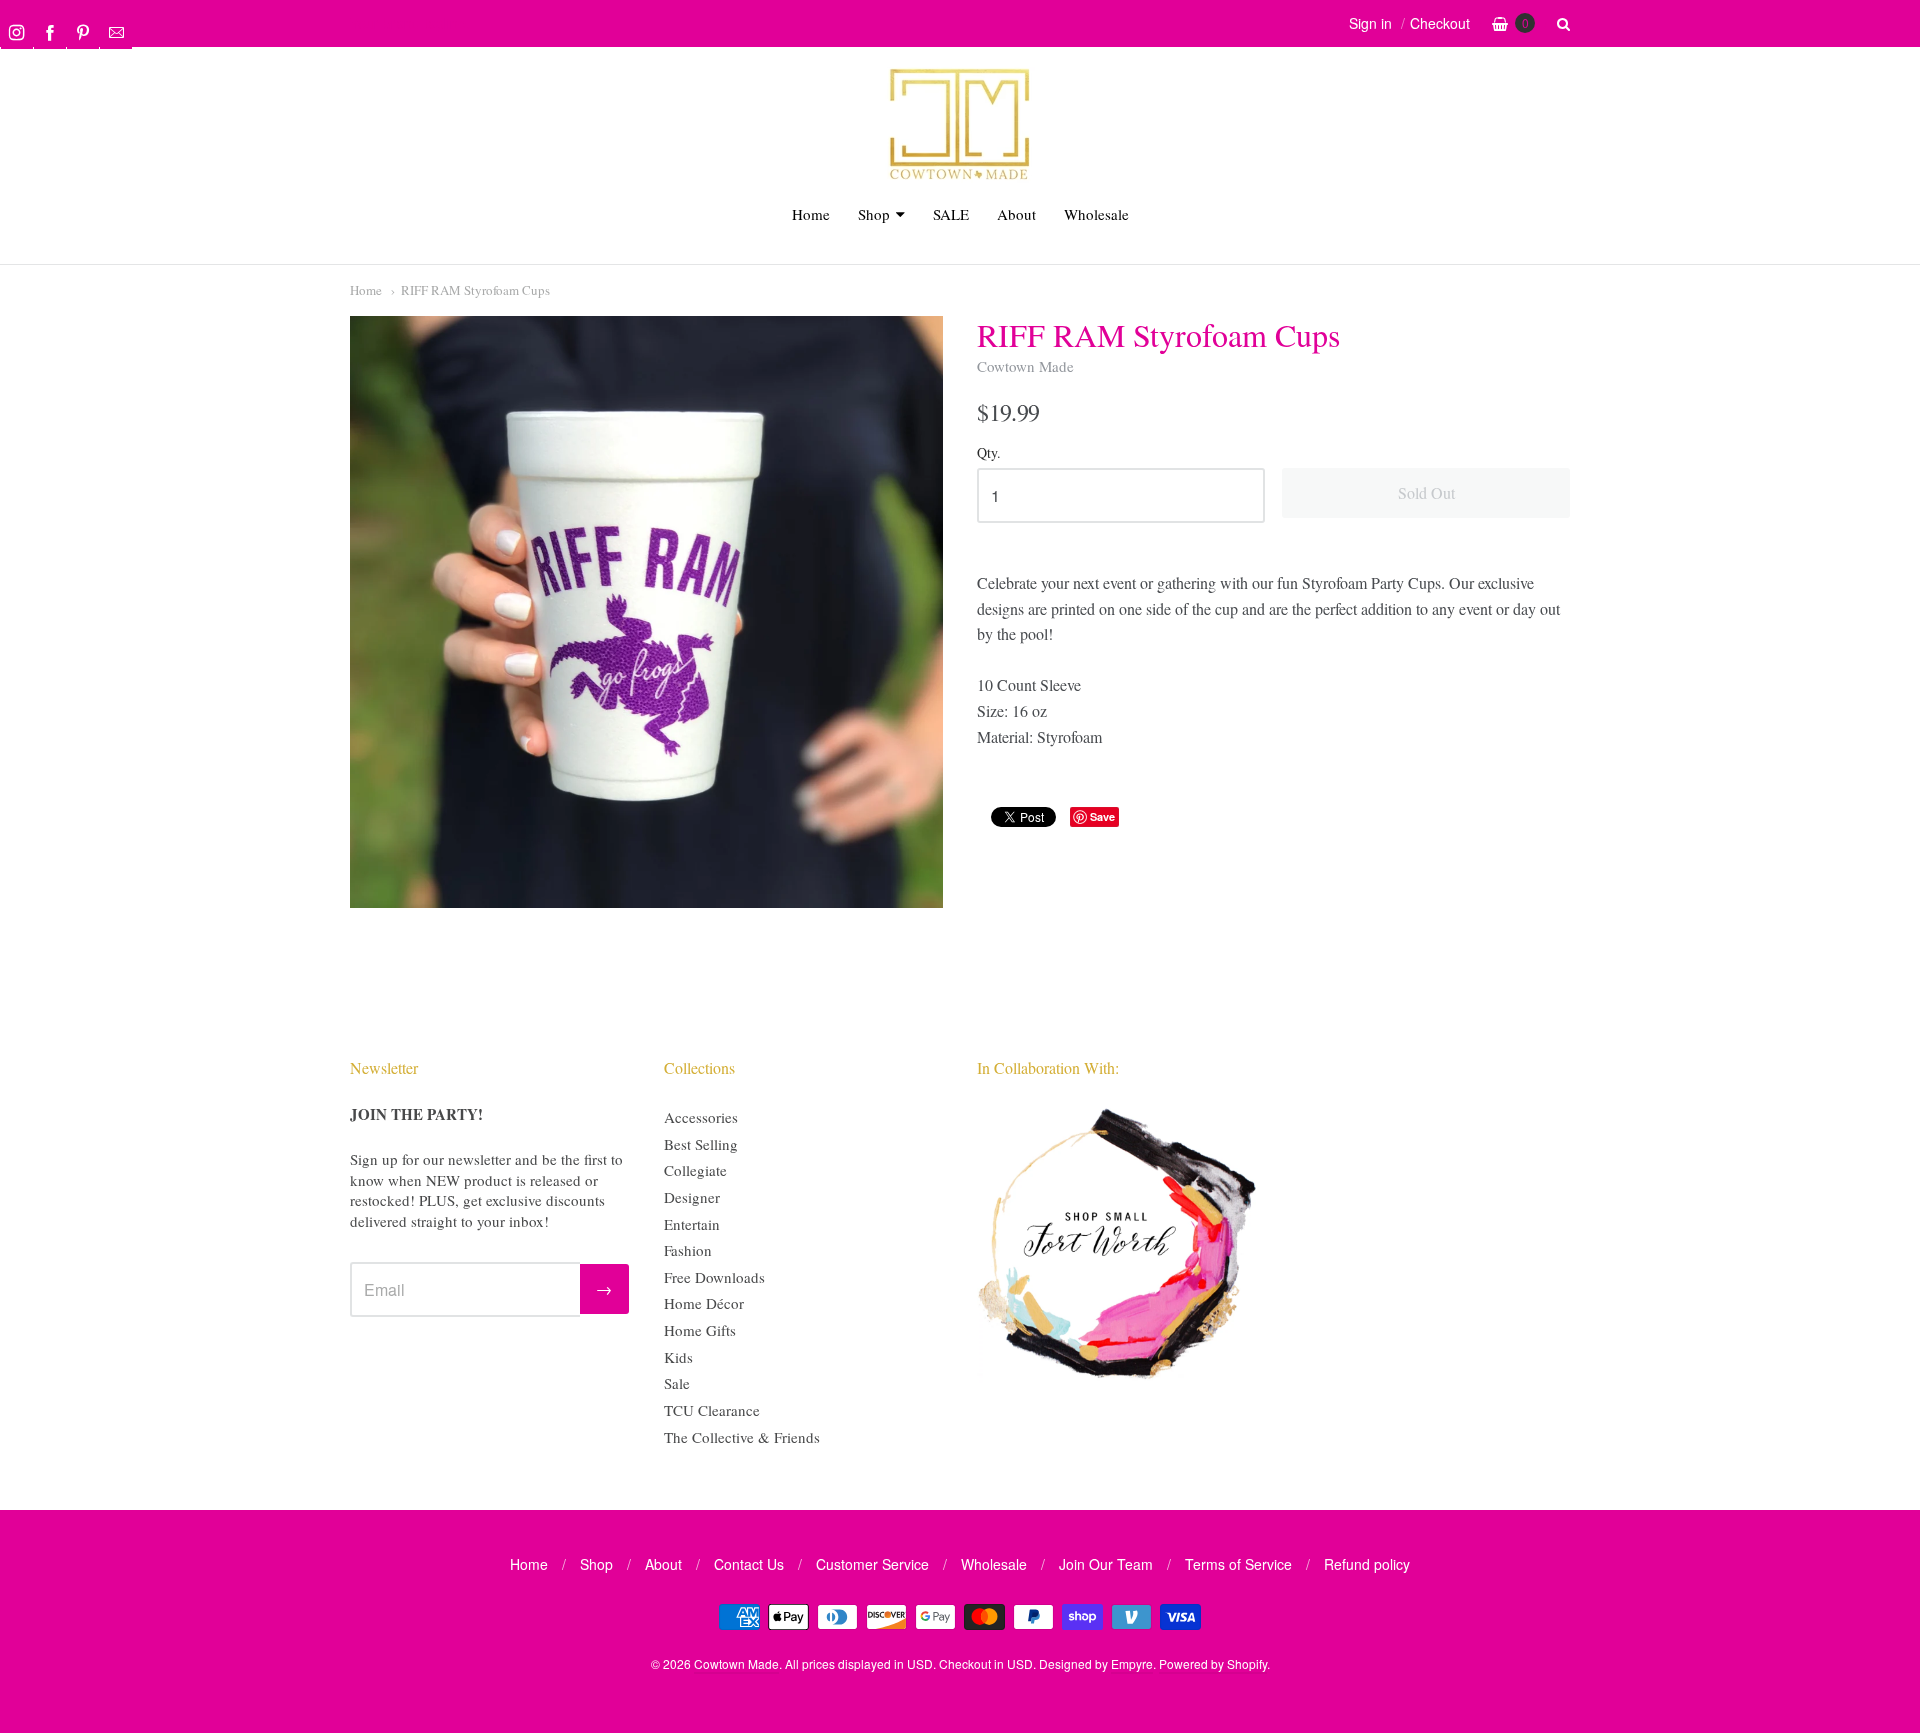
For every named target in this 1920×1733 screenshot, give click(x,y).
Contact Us (749, 1564)
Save (1102, 816)
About (1016, 214)
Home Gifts (700, 1330)
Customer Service (872, 1564)
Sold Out (1426, 492)
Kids (678, 1357)
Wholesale (1096, 214)
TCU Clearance (712, 1410)
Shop (874, 214)
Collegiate (695, 1170)
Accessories (701, 1117)
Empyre (1132, 1663)
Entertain (692, 1224)
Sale (677, 1383)
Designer (692, 1197)
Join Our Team (1106, 1564)
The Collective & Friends (742, 1437)
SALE (951, 214)
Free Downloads (714, 1277)
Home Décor (704, 1303)
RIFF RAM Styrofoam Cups (475, 290)
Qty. (989, 453)
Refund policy (1367, 1564)
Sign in (1370, 23)
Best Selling (701, 1144)
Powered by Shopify (1213, 1663)
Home (811, 214)
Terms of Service (1238, 1564)
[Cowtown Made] (960, 176)
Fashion (688, 1250)
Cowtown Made (1025, 366)
